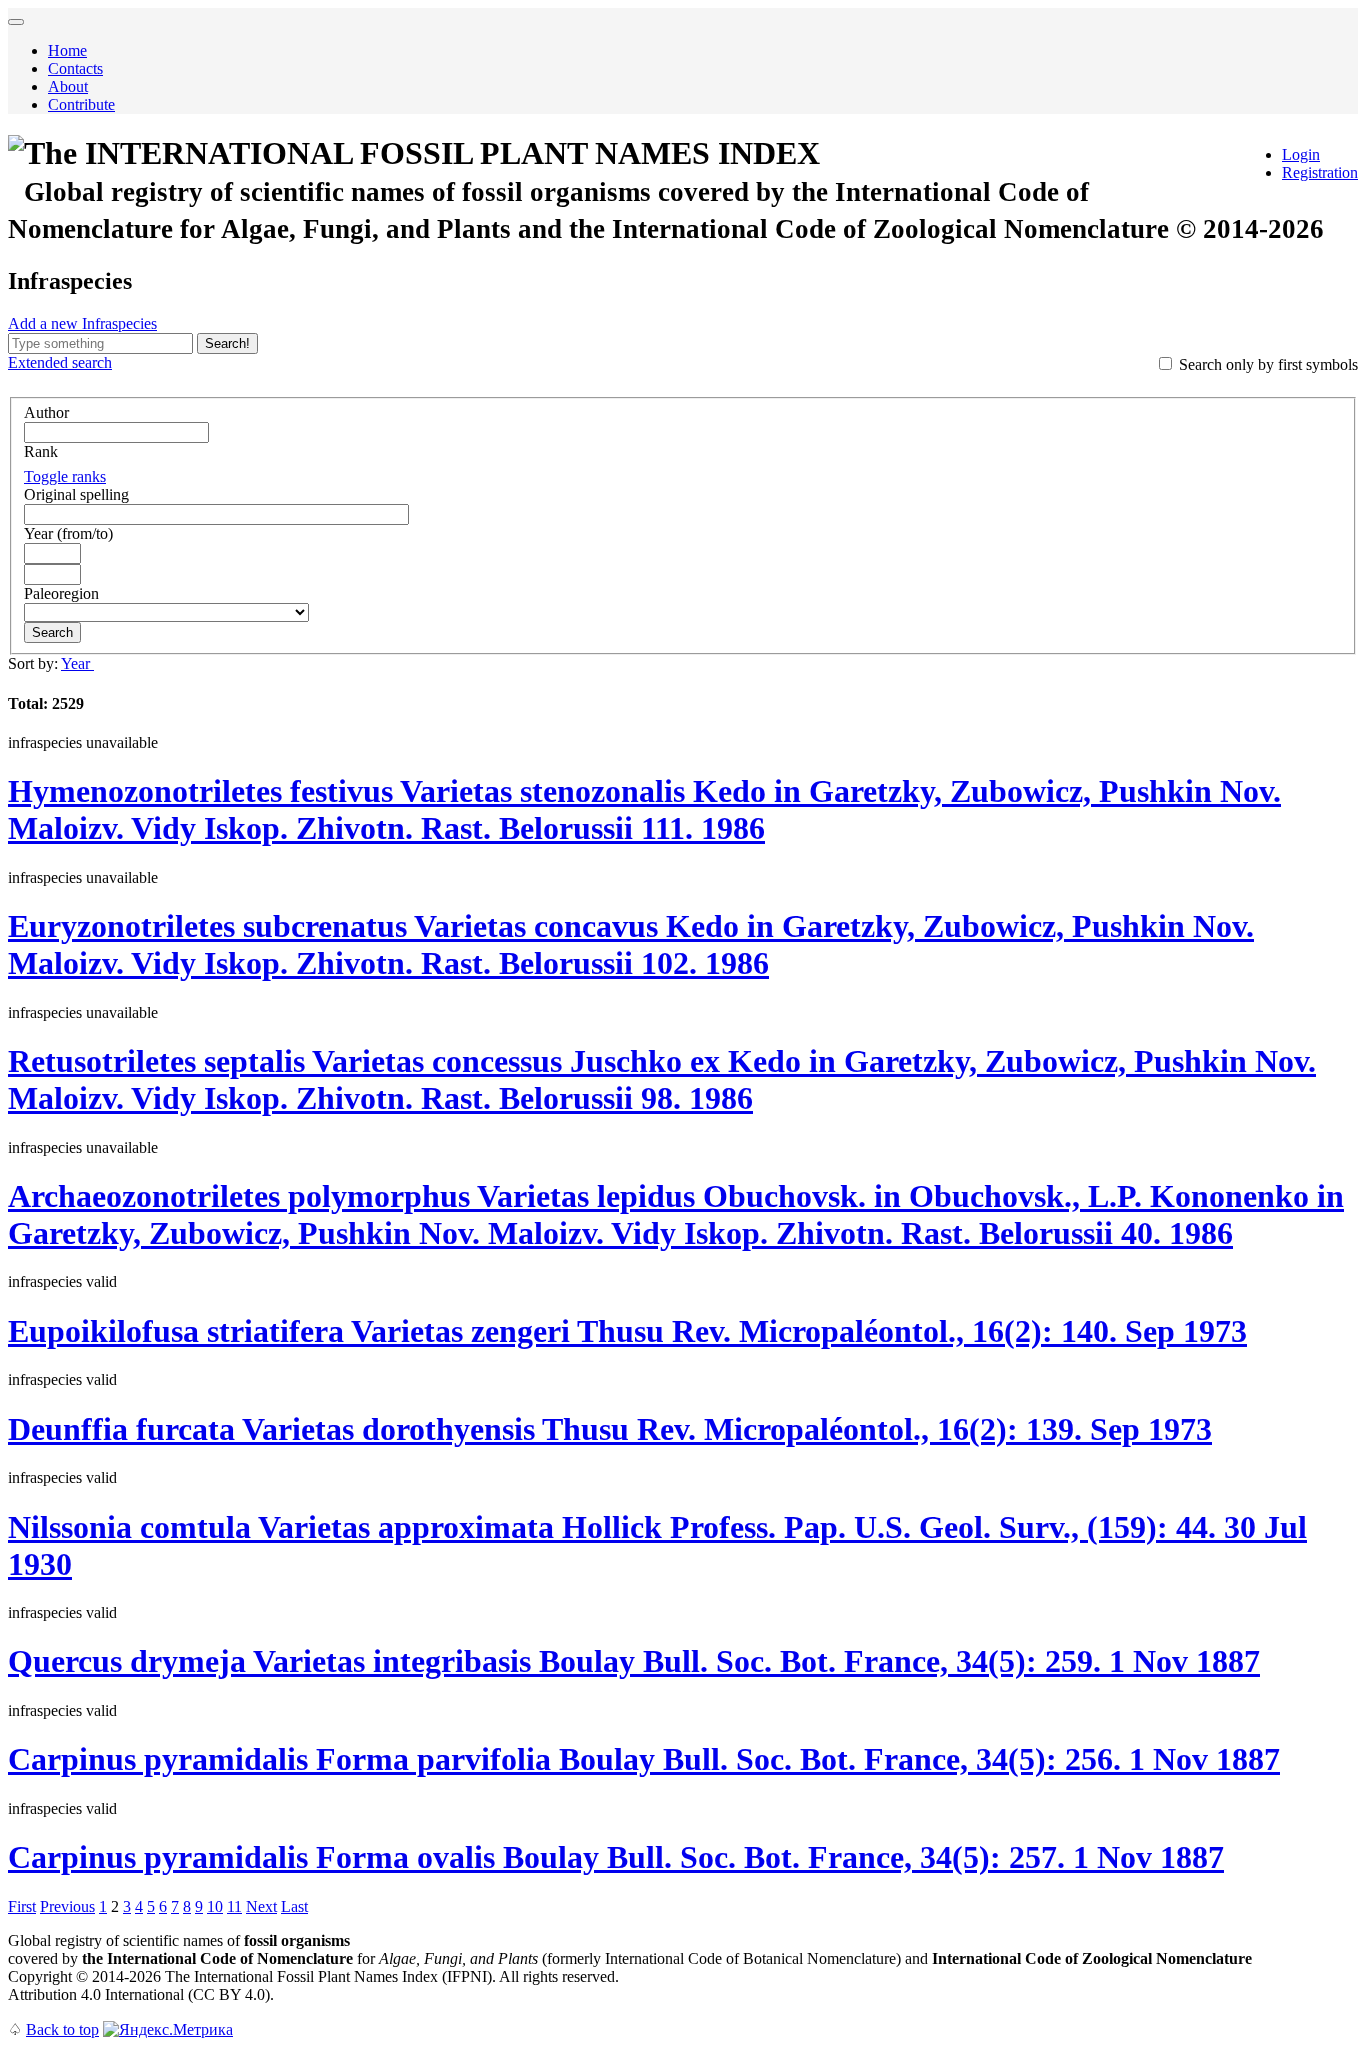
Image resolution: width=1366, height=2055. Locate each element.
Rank (41, 451)
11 (234, 1906)
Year (77, 663)
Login (1301, 154)
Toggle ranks (65, 476)
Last (294, 1906)
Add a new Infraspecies (82, 323)
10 (215, 1906)
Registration (1320, 172)
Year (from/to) (68, 533)
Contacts (75, 68)
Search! (227, 343)
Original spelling (76, 494)
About (68, 86)
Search (52, 632)
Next (261, 1906)
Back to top (62, 2029)
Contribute (81, 104)
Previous (67, 1906)
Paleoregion (61, 593)
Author (46, 412)
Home (67, 50)
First (22, 1906)
